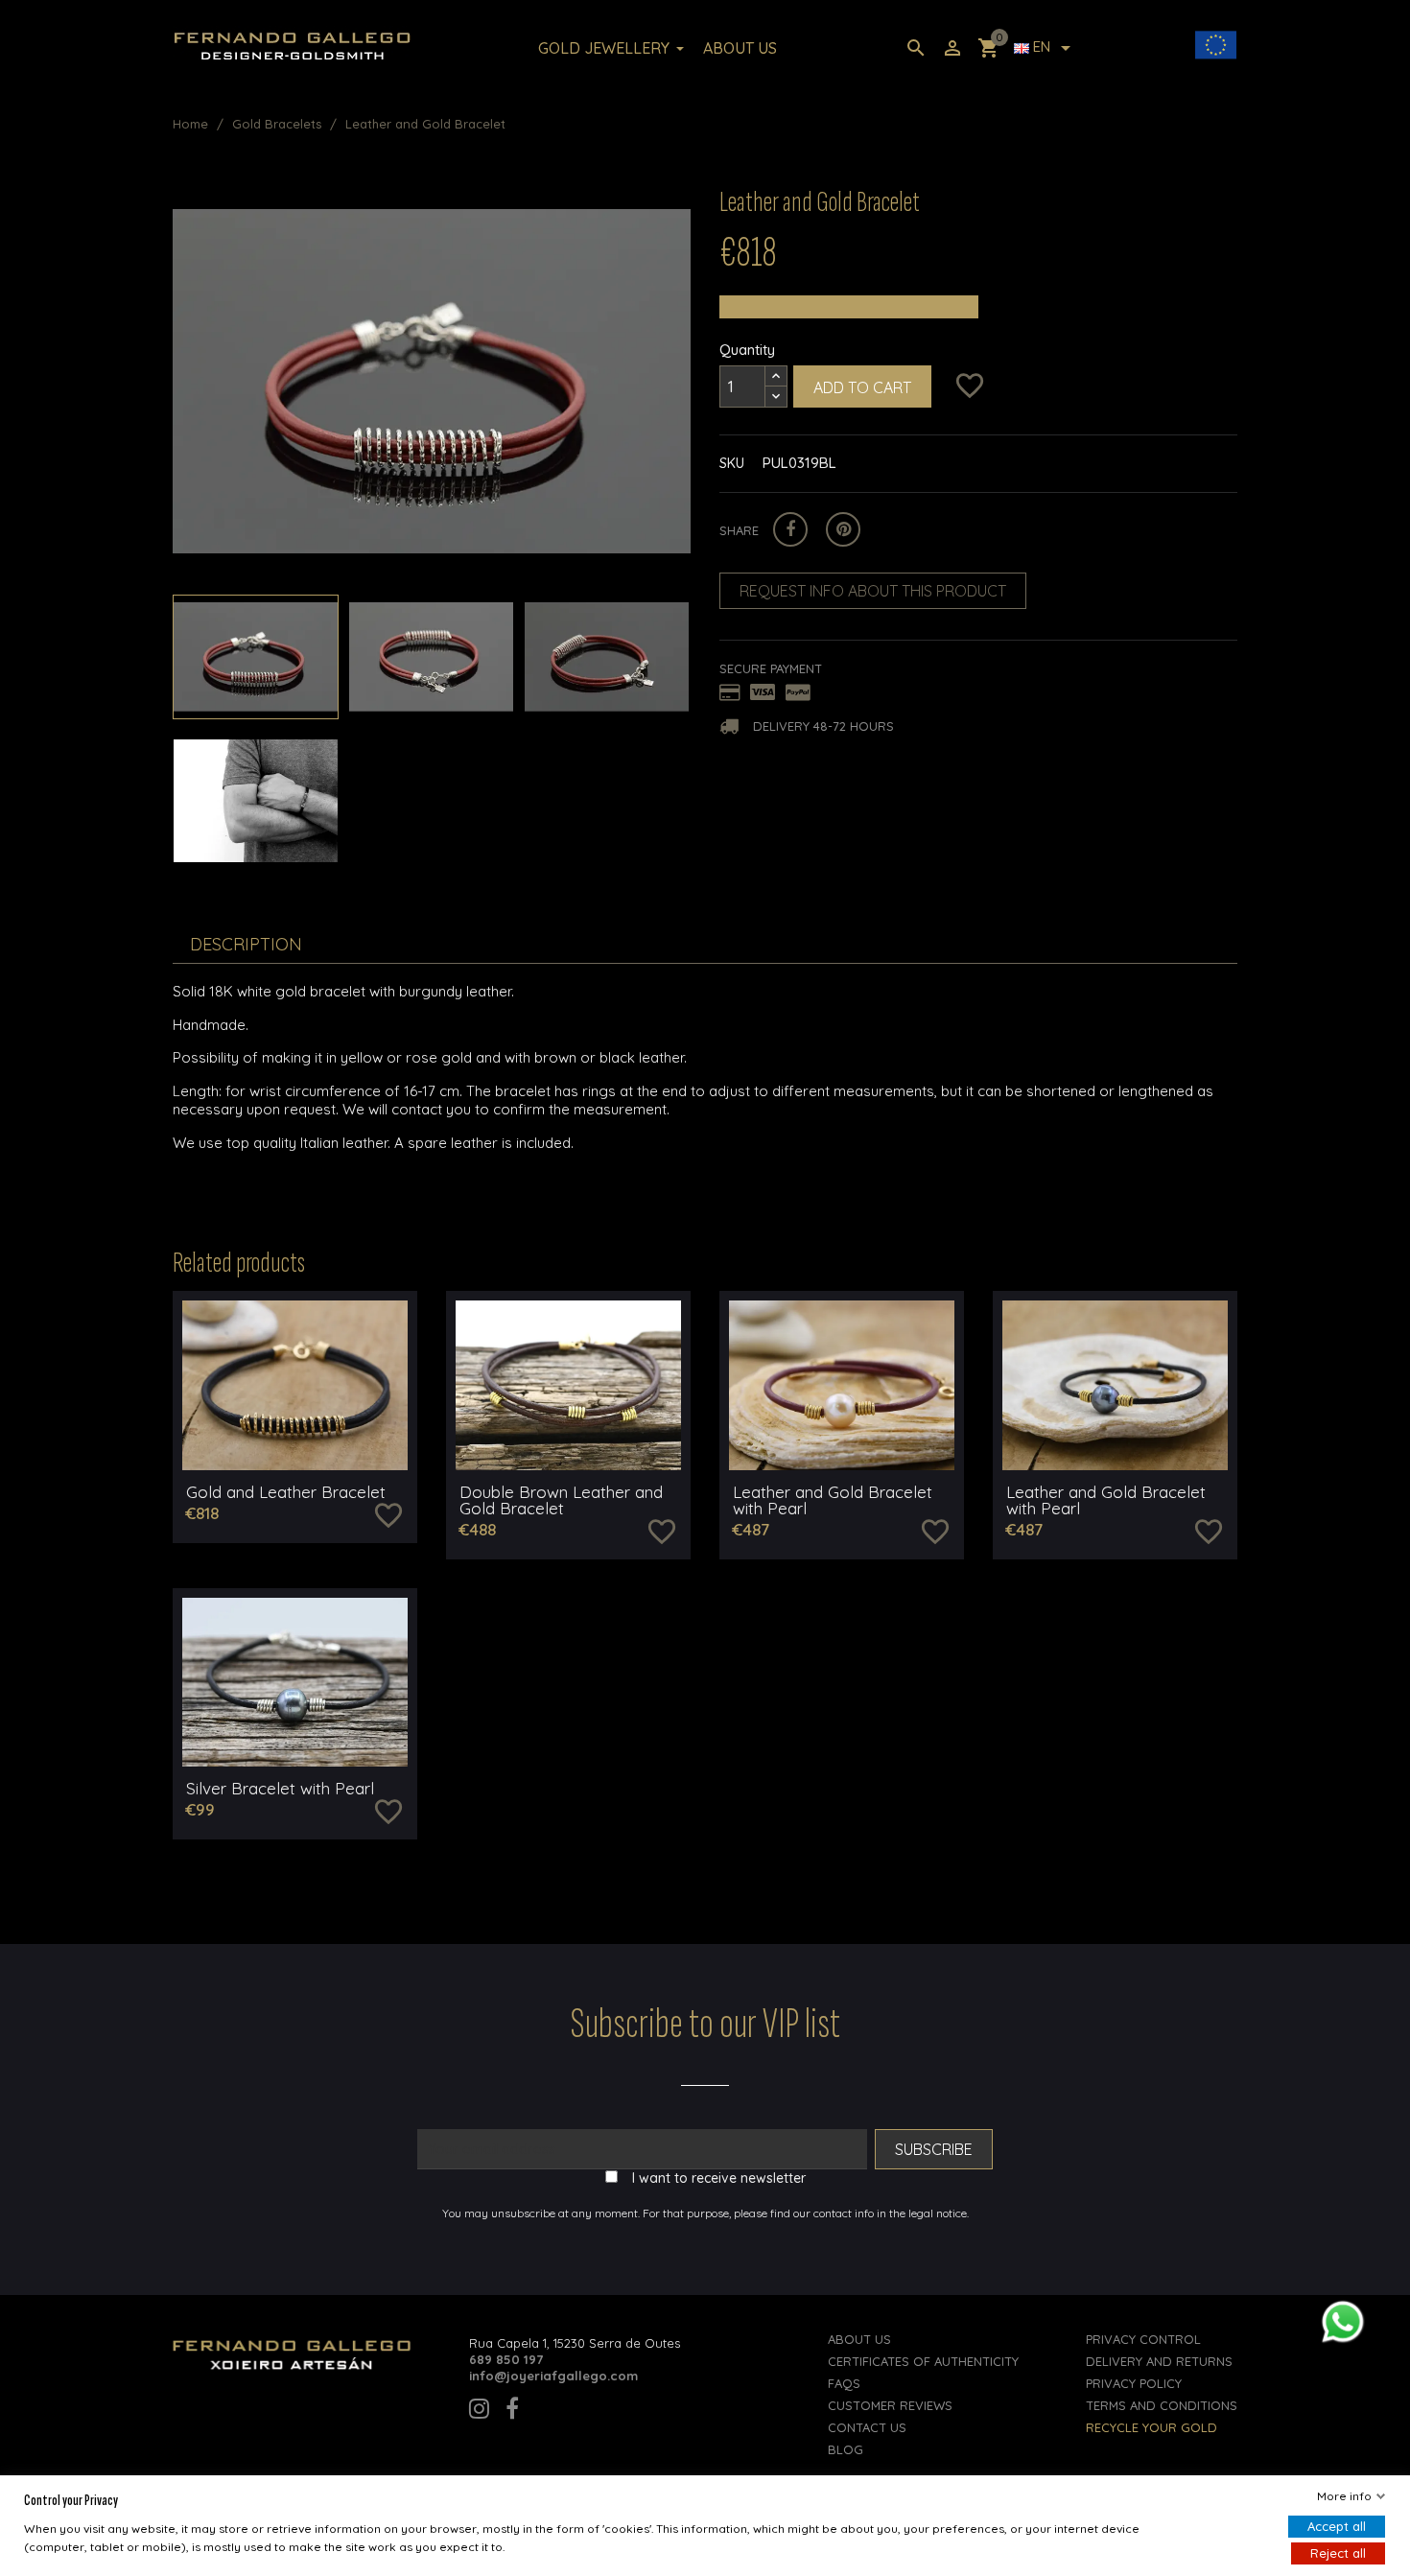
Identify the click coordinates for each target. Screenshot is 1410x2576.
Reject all (1338, 2553)
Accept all (1337, 2526)
